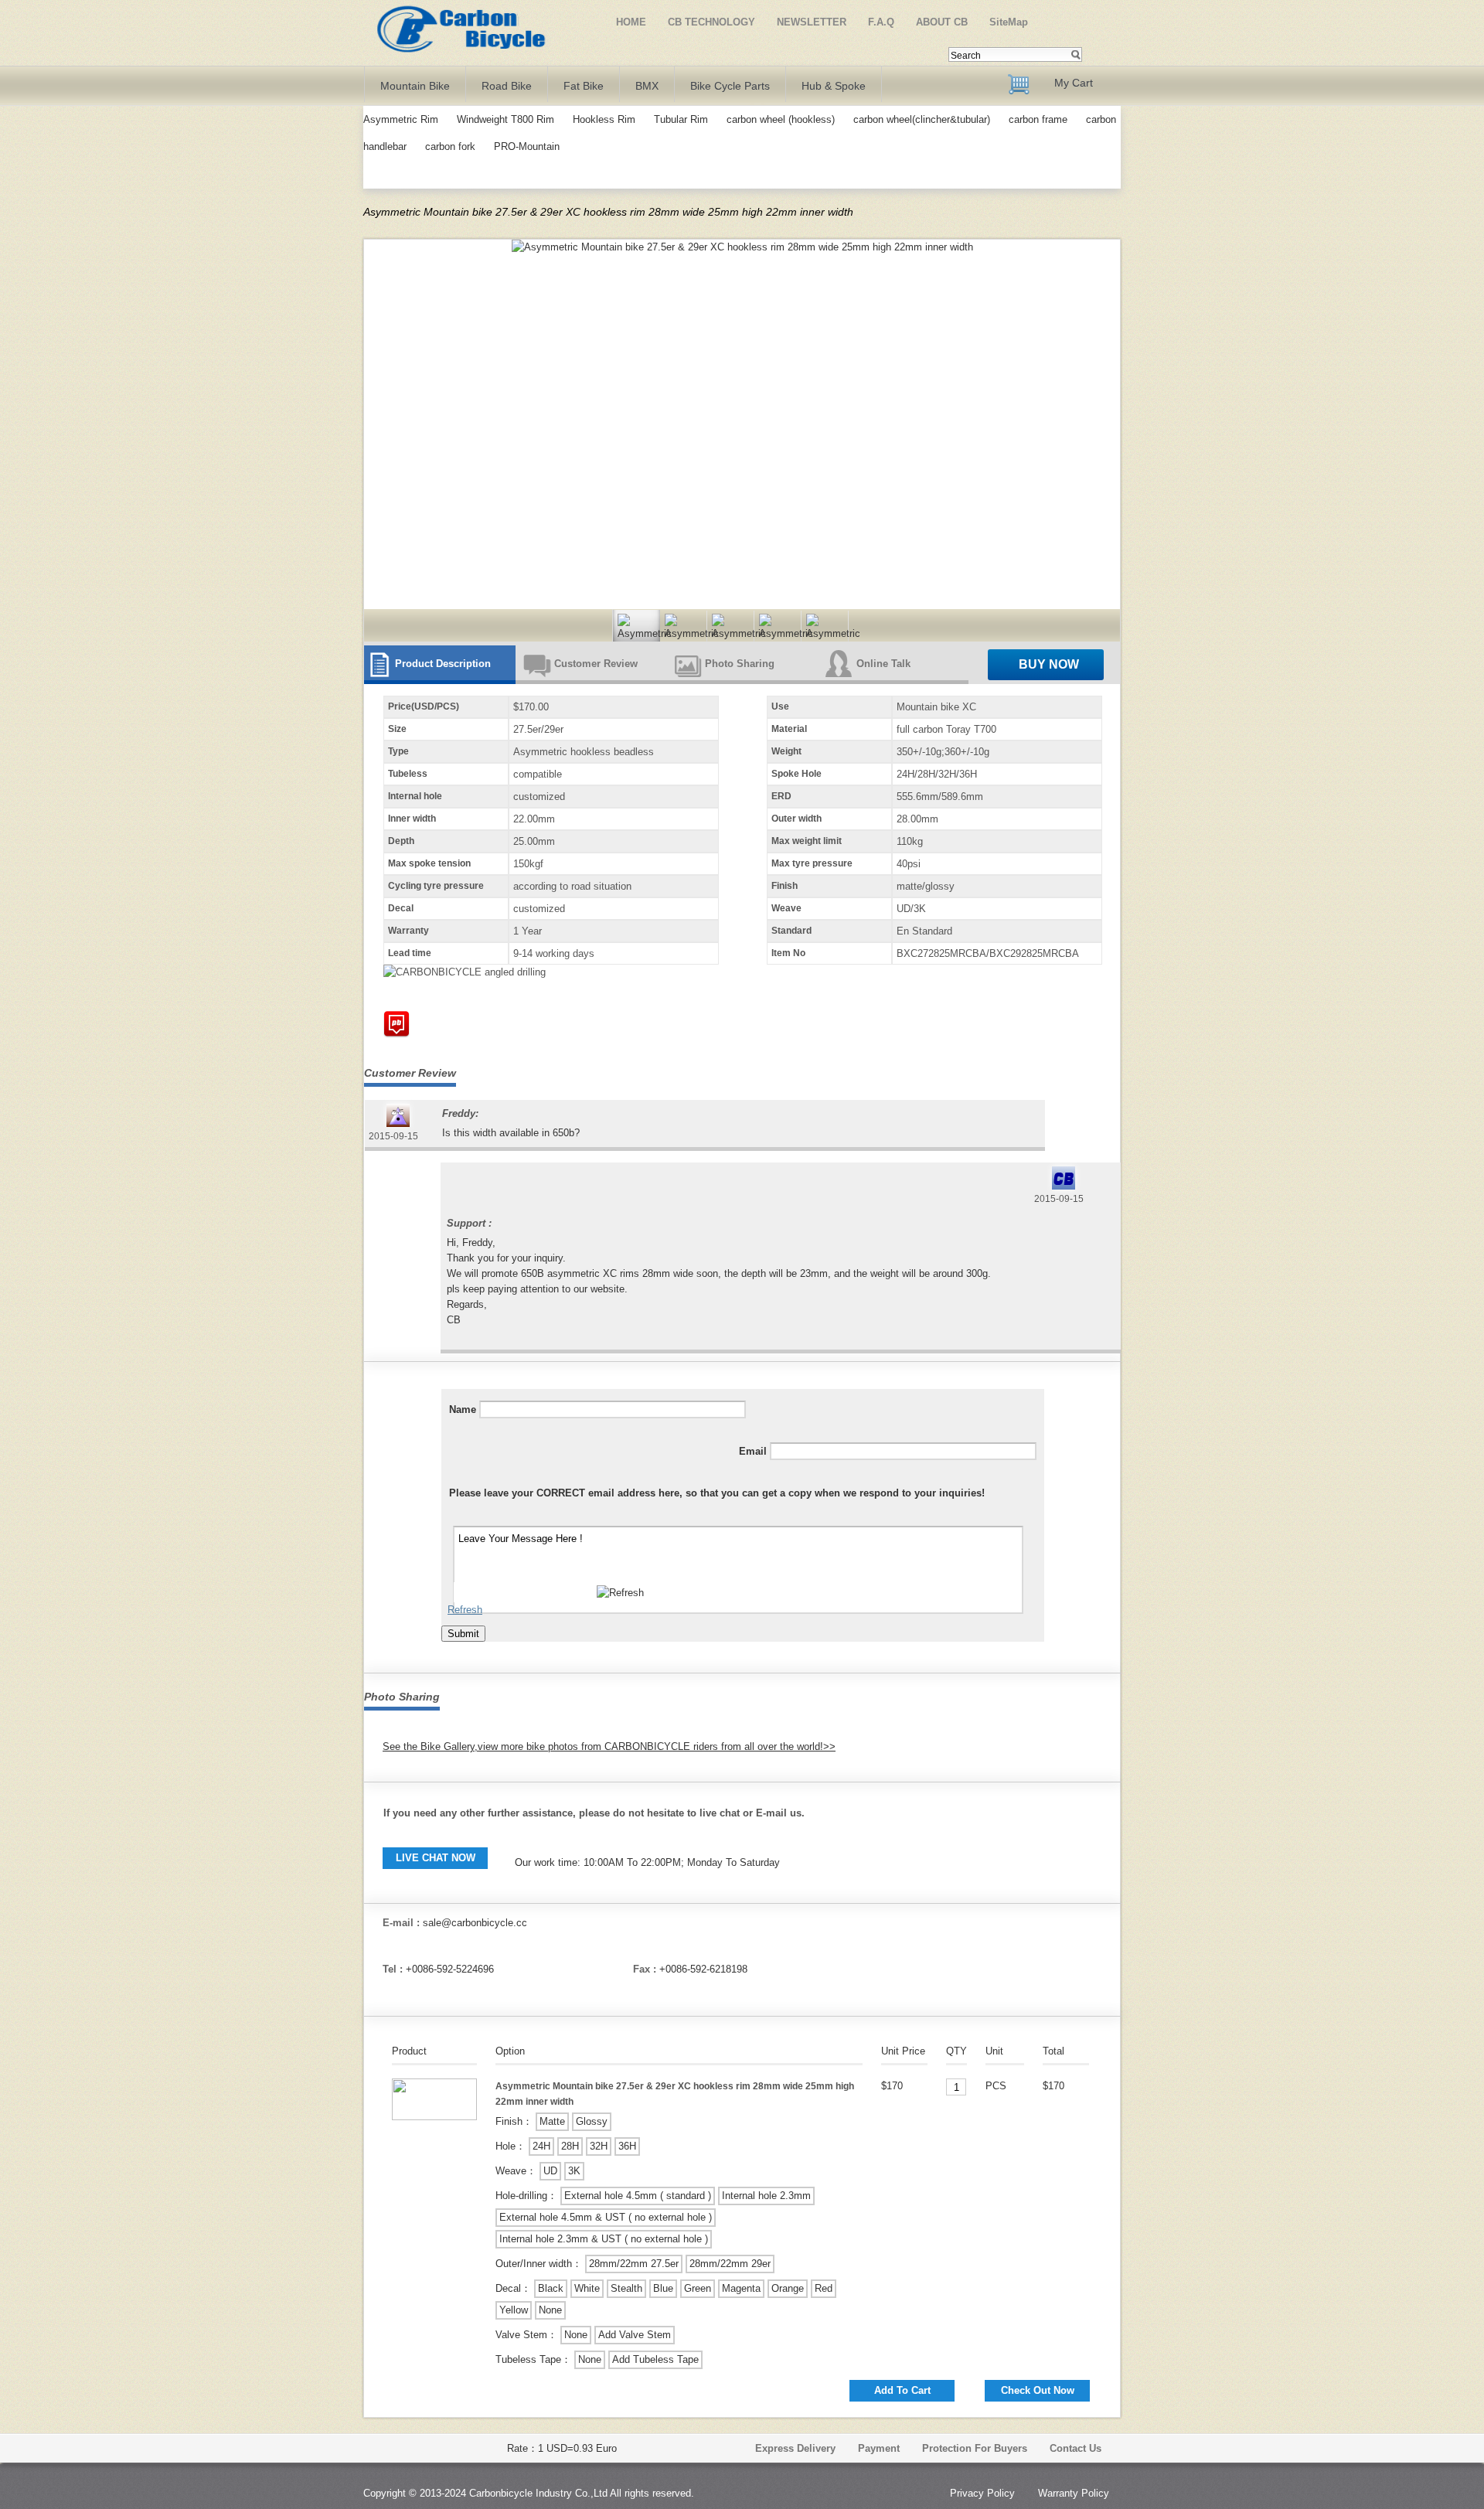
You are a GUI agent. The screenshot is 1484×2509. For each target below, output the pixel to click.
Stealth (626, 2288)
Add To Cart (902, 2390)
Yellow (514, 2310)
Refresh (465, 1610)
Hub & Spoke (834, 86)
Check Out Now (1038, 2390)
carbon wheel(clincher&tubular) (922, 119)
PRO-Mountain (527, 146)
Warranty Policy (1074, 2493)
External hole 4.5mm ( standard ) (638, 2196)
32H (599, 2146)
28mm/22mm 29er (730, 2264)
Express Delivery (795, 2448)
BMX (647, 86)
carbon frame (1040, 119)
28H (570, 2146)
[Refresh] (620, 1593)
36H (627, 2146)
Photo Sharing (740, 664)
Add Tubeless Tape (655, 2359)
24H (541, 2146)
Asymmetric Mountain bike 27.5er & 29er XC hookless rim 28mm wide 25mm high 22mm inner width (608, 212)
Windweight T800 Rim (505, 119)
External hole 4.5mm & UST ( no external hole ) (606, 2217)
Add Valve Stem (635, 2335)
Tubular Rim (681, 119)
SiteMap (1009, 22)
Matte (552, 2121)
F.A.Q (881, 22)
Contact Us (1076, 2448)
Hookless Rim (604, 119)
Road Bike (507, 86)
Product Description (443, 664)
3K (574, 2171)
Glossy (592, 2121)
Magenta (741, 2288)
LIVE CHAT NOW (436, 1858)
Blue (663, 2288)
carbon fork (450, 146)
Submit (463, 1634)
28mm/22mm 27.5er (634, 2264)
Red (824, 2288)
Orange (788, 2288)
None (550, 2310)
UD (550, 2171)
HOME (631, 22)
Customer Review (596, 664)
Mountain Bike (415, 86)
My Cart (1074, 83)
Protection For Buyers (975, 2448)
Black (551, 2288)
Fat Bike (584, 86)
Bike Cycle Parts (730, 86)
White (587, 2288)
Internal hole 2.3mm (766, 2196)
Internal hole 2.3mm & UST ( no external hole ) (604, 2239)
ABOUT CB (942, 22)
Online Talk (883, 664)
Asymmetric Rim (401, 119)
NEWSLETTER (812, 22)
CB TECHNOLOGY (711, 22)
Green (698, 2288)
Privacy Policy (982, 2493)
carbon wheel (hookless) (781, 119)
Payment (879, 2448)
